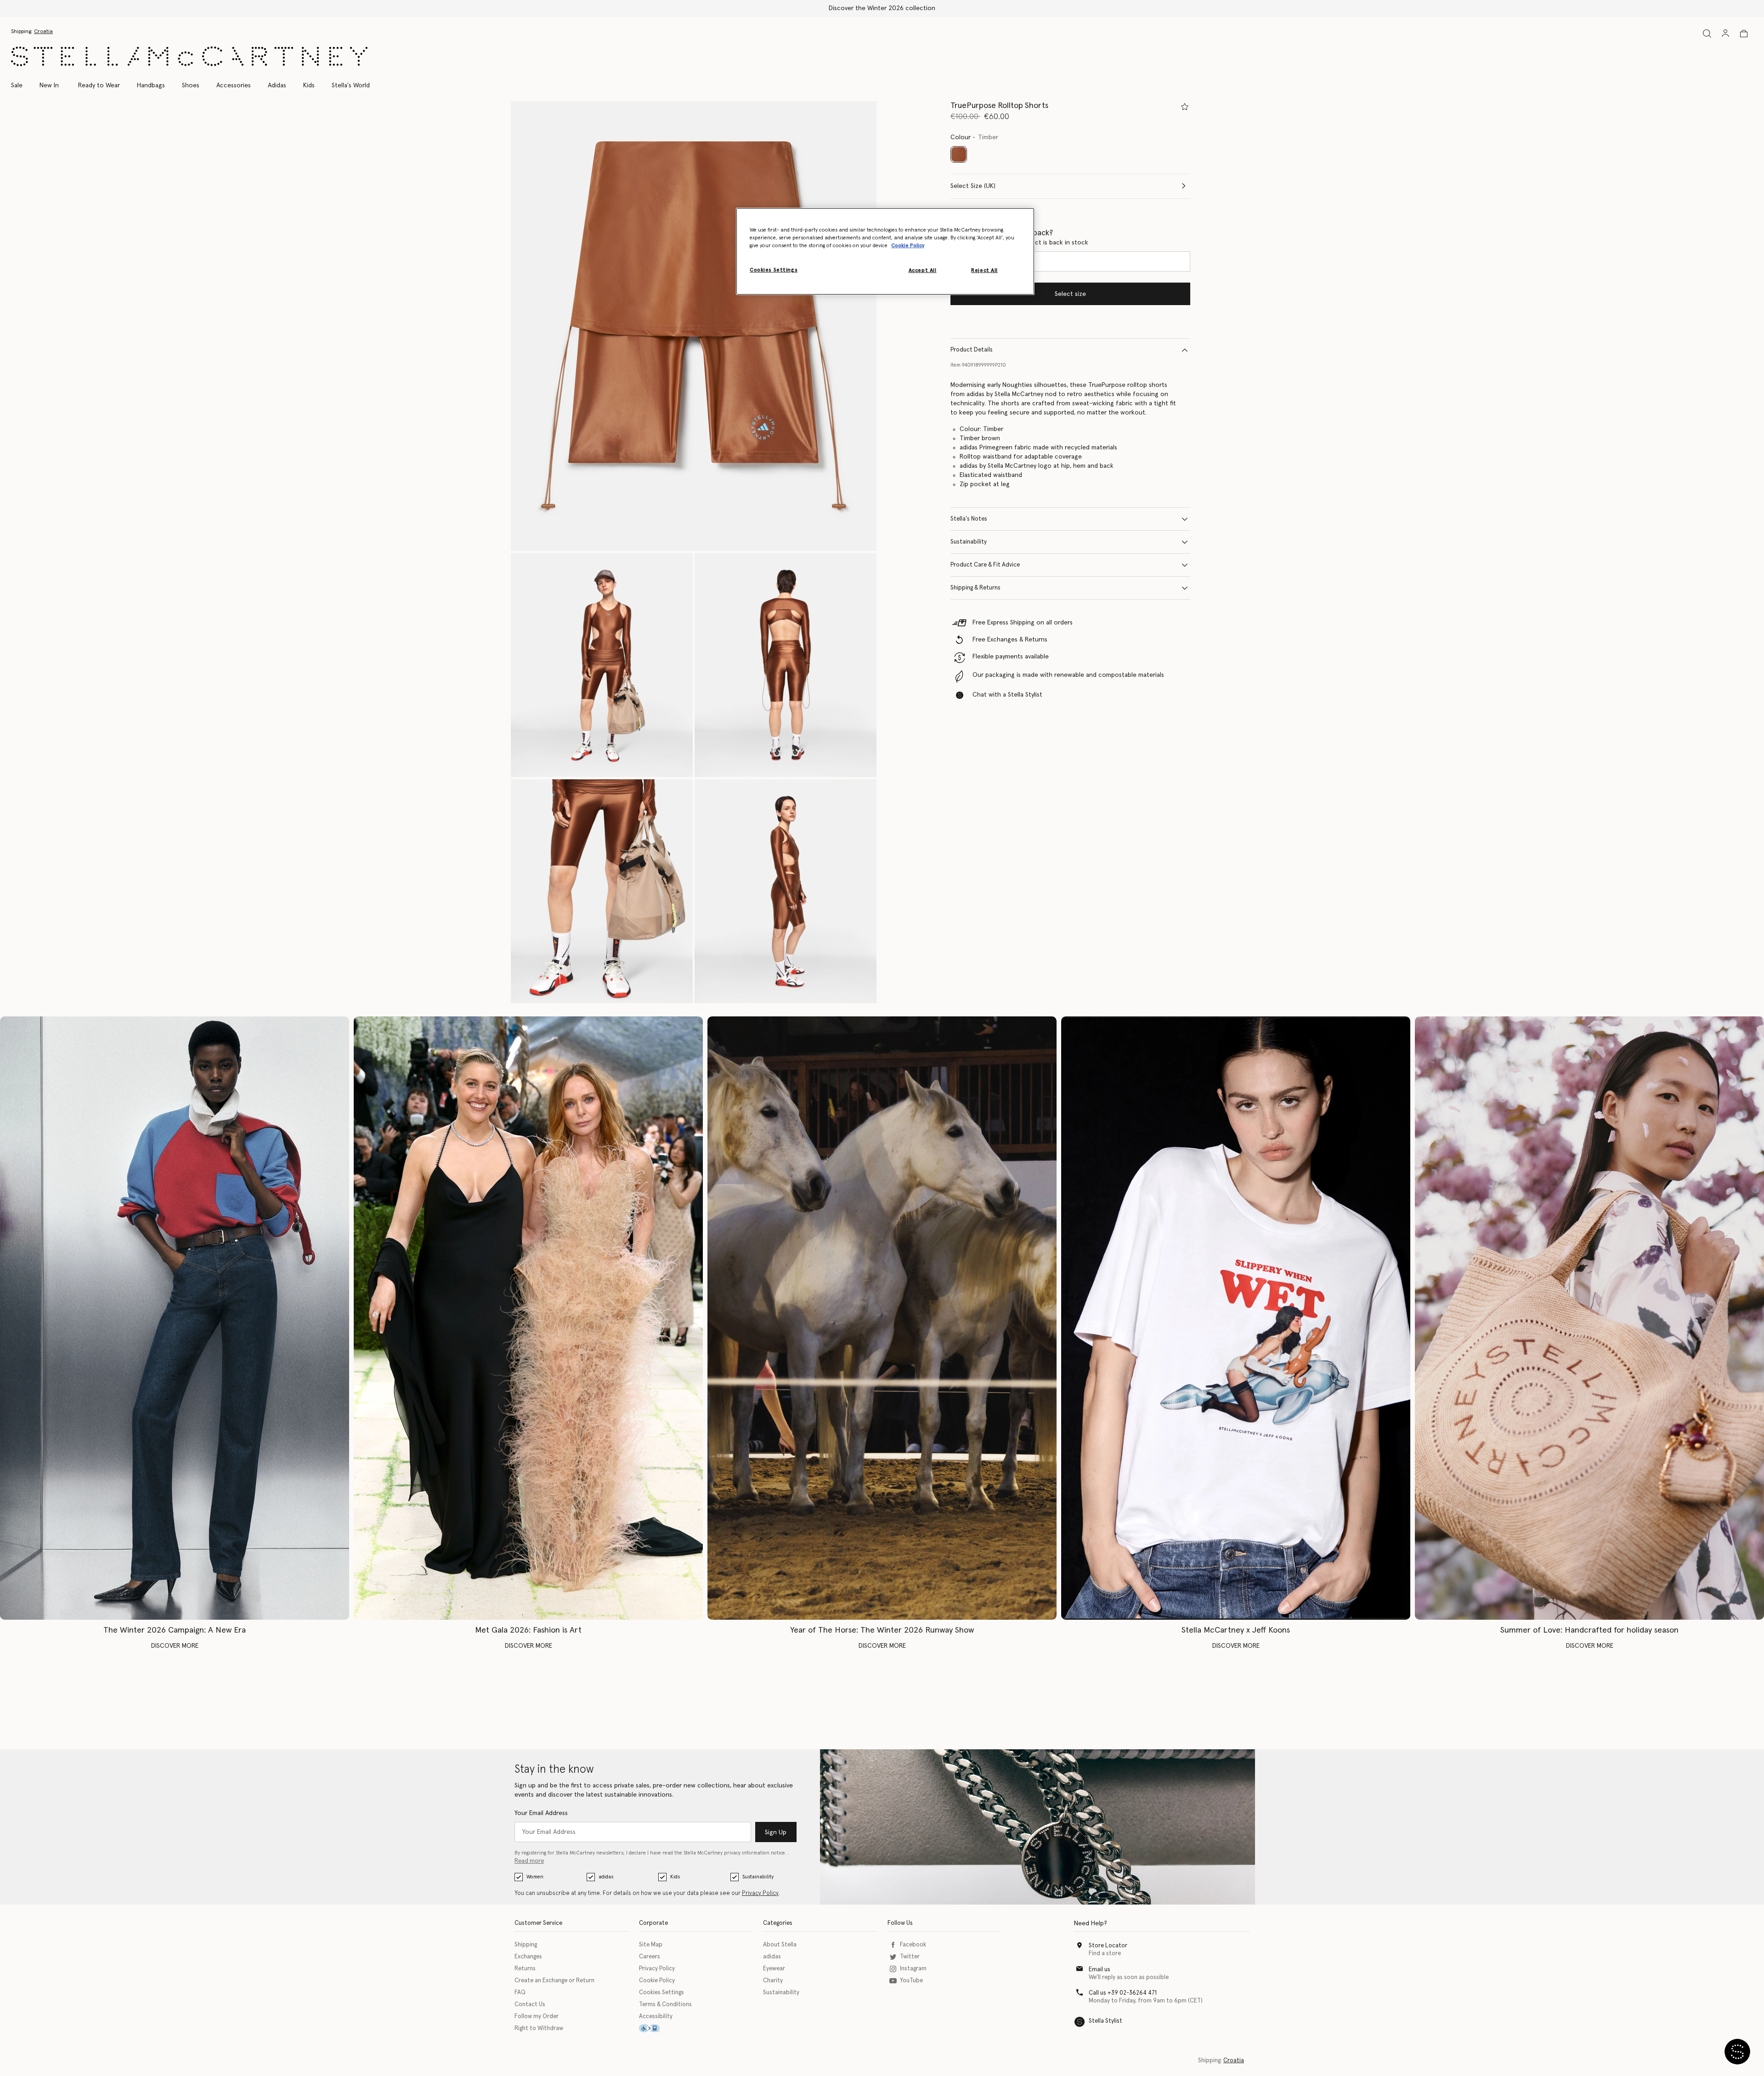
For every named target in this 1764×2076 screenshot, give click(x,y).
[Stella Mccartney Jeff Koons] (1236, 1318)
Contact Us (530, 2005)
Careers (650, 1957)
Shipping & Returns (975, 588)
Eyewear (774, 1969)
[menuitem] (49, 85)
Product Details (972, 350)
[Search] (1707, 33)
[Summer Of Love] (1589, 1318)
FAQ (520, 1993)
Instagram (913, 1969)
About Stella (780, 1945)
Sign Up (776, 1832)
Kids (675, 1877)
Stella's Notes (969, 519)
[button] (694, 326)
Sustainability (969, 542)
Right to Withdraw (539, 2028)
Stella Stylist (1105, 2021)
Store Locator (1108, 1946)
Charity (773, 1981)
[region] (885, 251)
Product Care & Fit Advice (985, 565)
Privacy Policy (760, 1893)
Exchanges (528, 1957)
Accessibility (656, 2016)
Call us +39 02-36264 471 (1123, 1993)
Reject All (984, 270)
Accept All (923, 270)
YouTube (911, 1981)
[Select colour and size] (1185, 107)
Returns (525, 1969)
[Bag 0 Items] (1744, 34)
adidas (606, 1877)
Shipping (526, 1945)
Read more (529, 1861)
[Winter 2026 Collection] (175, 1318)
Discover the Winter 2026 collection (882, 8)
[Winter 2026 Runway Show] (882, 1318)
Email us (1100, 1970)
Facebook (913, 1945)
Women (535, 1877)
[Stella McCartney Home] (189, 56)
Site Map (651, 1945)
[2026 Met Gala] (528, 1318)
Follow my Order (537, 2016)
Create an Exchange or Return (554, 1981)
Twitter (910, 1957)
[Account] (1725, 33)
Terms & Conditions (665, 2005)
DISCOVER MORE (175, 1646)
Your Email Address (541, 1813)
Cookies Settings (661, 1993)
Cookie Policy (657, 1981)
